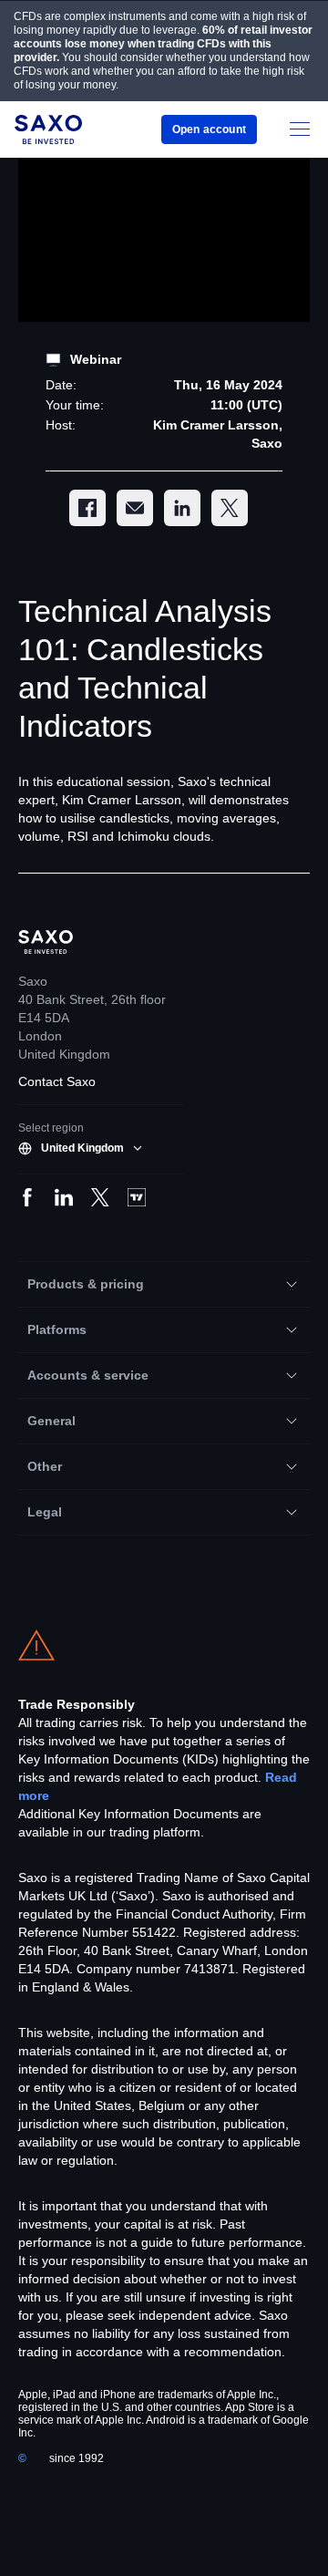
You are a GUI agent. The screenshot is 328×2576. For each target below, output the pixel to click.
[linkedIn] (182, 508)
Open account (208, 129)
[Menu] (300, 129)
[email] (135, 508)
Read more (139, 1795)
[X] (230, 508)
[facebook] (87, 508)
